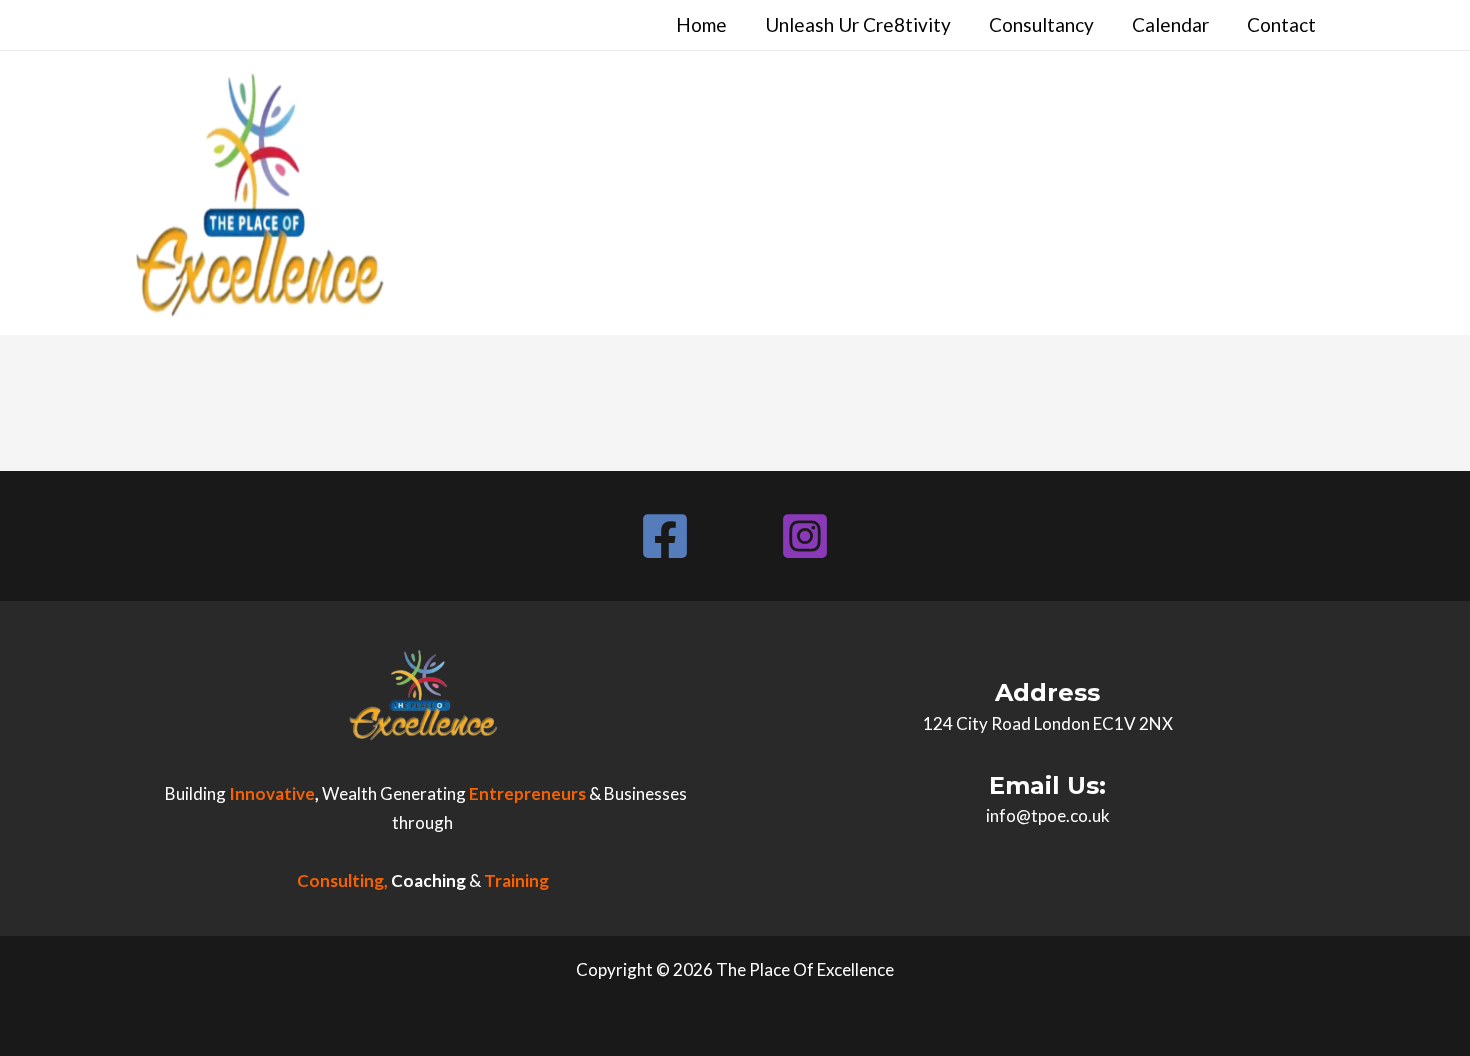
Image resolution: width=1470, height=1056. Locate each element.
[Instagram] (805, 536)
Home (701, 24)
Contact (1281, 24)
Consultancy (1041, 24)
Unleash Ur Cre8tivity (858, 24)
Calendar (1170, 24)
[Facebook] (665, 536)
